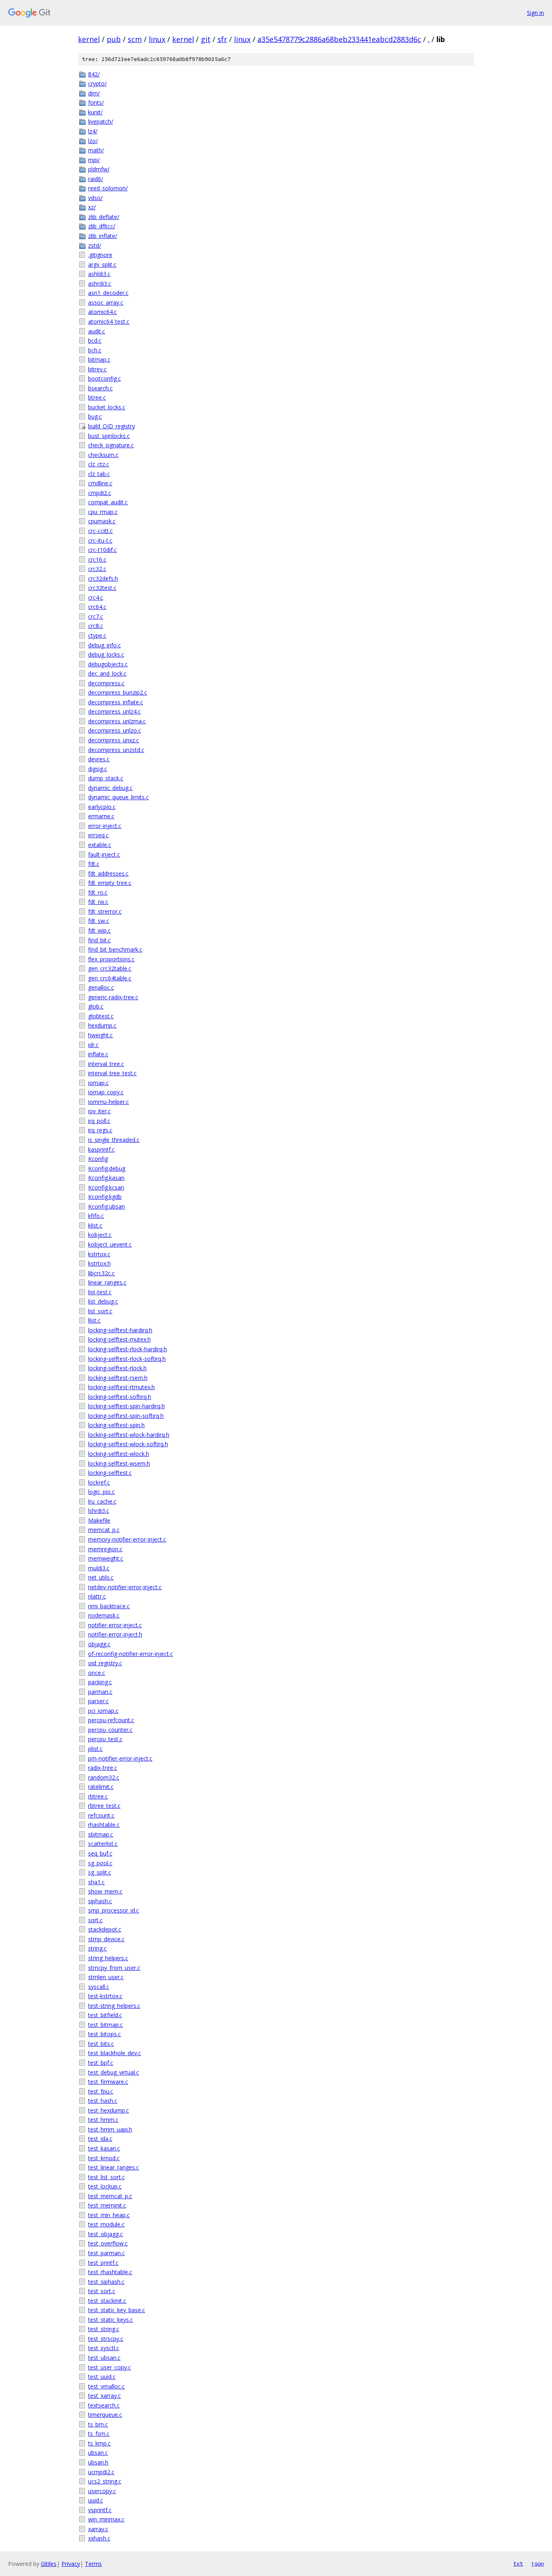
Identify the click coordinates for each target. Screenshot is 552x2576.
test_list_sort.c (106, 2177)
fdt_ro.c (98, 892)
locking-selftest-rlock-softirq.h (127, 1359)
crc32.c (97, 569)
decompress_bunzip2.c (118, 692)
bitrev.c (97, 369)
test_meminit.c (107, 2205)
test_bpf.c (101, 2063)
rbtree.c (98, 1796)
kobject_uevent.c (110, 1244)
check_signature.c (111, 445)
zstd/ (95, 245)
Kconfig (98, 1159)
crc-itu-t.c (100, 540)
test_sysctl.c (104, 2348)
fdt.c (94, 864)
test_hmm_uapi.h (110, 2129)
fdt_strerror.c (105, 911)
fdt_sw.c (99, 921)
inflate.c (98, 1054)
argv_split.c (102, 264)
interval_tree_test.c (112, 1073)
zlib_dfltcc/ (102, 226)
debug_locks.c (106, 654)
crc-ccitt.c (100, 531)
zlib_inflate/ (103, 236)
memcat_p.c (104, 1530)
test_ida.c (100, 2139)
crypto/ (97, 83)
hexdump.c (102, 1025)
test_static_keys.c (111, 2320)
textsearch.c (104, 2405)
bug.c (95, 416)
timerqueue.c (105, 2415)
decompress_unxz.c (114, 740)
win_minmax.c (106, 2519)
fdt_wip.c (99, 930)
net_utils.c (101, 1577)
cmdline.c (100, 483)
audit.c (97, 331)
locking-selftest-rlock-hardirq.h (127, 1349)
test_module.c (106, 2224)
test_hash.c (103, 2101)
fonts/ (96, 102)
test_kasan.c (104, 2148)
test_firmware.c (108, 2082)
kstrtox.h (99, 1263)
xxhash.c (99, 2538)
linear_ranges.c (107, 1282)
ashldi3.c (99, 274)
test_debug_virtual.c (114, 2072)
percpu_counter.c (110, 1730)
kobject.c (100, 1235)
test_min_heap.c (109, 2215)
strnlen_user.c (106, 1977)
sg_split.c (100, 1872)
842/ (94, 74)
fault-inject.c (104, 854)
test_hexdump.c (109, 2110)
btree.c (97, 397)
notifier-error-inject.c (115, 1625)
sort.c (95, 1920)
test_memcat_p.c (110, 2196)
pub (114, 39)
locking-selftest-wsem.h (119, 1463)
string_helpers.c (108, 1958)
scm (135, 39)
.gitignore (100, 255)
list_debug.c (103, 1301)
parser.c (98, 1701)
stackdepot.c (105, 1929)
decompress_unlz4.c (114, 711)
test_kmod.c (104, 2158)
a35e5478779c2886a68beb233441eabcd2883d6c (339, 39)
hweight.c (100, 1035)
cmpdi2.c (100, 493)
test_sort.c (102, 2291)
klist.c (95, 1225)
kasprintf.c (101, 1149)
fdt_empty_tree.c (110, 883)
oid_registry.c (105, 1663)
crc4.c (96, 597)
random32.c (104, 1777)
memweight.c (106, 1558)
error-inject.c (105, 826)
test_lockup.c (105, 2186)
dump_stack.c (106, 778)
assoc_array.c (106, 302)
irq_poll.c (99, 1121)
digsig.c (98, 769)
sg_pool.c (100, 1863)
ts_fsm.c (99, 2434)
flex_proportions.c (111, 959)
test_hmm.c (103, 2120)
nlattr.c (97, 1596)
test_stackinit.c (107, 2301)
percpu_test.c (105, 1739)
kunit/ (95, 112)
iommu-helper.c (109, 1102)
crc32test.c (102, 588)
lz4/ (93, 131)
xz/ (92, 207)
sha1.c (96, 1882)
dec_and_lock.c (107, 673)
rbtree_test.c (104, 1806)
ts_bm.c (98, 2424)
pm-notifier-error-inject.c (120, 1758)
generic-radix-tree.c (113, 997)
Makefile (99, 1520)
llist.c (94, 1320)
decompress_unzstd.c (116, 750)
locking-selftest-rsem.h (118, 1378)
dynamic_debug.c (110, 788)
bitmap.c (99, 359)
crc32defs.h (103, 578)
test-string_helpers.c (114, 2006)
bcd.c (95, 340)
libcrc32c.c (101, 1273)
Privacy (71, 2564)
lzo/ (93, 141)
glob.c (96, 1006)
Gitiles (49, 2564)
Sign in (535, 13)
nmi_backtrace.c (109, 1606)
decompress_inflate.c (116, 702)
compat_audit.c (108, 502)
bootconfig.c (104, 378)
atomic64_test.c (109, 321)
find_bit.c (99, 940)
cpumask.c (102, 521)
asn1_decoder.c (108, 293)
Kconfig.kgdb (105, 1197)
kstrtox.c (99, 1254)
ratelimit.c (101, 1787)
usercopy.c (102, 2491)
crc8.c (96, 626)
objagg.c (99, 1644)
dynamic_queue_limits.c (118, 797)
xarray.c (98, 2529)
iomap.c (98, 1083)
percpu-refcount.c (111, 1720)
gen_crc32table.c (110, 968)
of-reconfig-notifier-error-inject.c (131, 1654)
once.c (97, 1673)
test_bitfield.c (105, 2015)
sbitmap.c (101, 1834)
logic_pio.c (101, 1492)
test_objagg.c (105, 2234)
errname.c (101, 816)
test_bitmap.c (105, 2025)
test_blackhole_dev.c (115, 2053)
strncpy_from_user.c (114, 1968)
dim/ (94, 93)
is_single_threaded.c (114, 1140)
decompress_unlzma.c (117, 721)
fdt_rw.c (98, 902)
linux (157, 39)
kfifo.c (96, 1216)
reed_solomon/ (108, 188)
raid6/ (96, 179)
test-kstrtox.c (105, 1996)
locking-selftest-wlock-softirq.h (128, 1444)
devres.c (99, 759)
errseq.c (98, 835)
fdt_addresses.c (108, 873)
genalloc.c (101, 987)
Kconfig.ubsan (106, 1206)
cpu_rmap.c (103, 512)
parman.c (100, 1692)
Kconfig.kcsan (106, 1187)
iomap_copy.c (106, 1092)
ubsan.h (98, 2462)
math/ (96, 150)
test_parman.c (106, 2253)
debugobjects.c (108, 664)
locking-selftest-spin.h (116, 1425)
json (537, 2563)
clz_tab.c (99, 474)
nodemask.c (104, 1615)
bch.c (95, 350)
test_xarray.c (104, 2396)
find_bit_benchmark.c (115, 949)
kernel (89, 39)
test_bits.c (101, 2044)
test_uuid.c (102, 2377)
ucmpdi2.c (101, 2472)
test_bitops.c (104, 2034)
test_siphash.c (106, 2282)
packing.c (100, 1682)
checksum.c (103, 455)
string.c (97, 1948)
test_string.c (104, 2329)
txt (518, 2563)
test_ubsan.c (104, 2358)
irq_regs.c (100, 1130)
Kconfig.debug (107, 1168)
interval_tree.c (106, 1064)
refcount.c (101, 1815)
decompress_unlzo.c (115, 730)
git (206, 39)
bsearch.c (100, 388)
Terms (93, 2564)
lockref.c (99, 1482)
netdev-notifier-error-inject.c (125, 1587)
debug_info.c (104, 645)
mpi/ (94, 160)
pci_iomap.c (103, 1711)
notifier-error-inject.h (115, 1634)
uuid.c (96, 2500)
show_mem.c (105, 1891)
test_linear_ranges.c (114, 2167)
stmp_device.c (106, 1939)
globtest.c (101, 1016)
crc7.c (96, 616)
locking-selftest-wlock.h (119, 1454)
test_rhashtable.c (110, 2272)
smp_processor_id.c (114, 1910)
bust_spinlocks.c (109, 436)
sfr (222, 39)
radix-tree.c (103, 1768)
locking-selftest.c (110, 1473)
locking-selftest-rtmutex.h (121, 1387)
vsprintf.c (100, 2510)
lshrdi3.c (99, 1511)
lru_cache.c (102, 1501)
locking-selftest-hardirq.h (120, 1330)
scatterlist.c (103, 1844)
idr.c (93, 1045)
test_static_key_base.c (117, 2310)
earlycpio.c (102, 807)
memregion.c (105, 1549)
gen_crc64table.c (110, 978)
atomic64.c (102, 312)
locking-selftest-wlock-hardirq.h (129, 1435)
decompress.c (106, 683)
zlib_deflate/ (104, 217)
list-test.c (100, 1292)
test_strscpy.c (106, 2339)
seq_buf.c (100, 1853)
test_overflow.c (108, 2243)
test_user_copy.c (110, 2367)
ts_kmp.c (99, 2443)
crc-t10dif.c (102, 550)
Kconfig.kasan (106, 1178)
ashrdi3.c (100, 283)
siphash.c (100, 1901)
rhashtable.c (104, 1825)
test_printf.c (103, 2263)
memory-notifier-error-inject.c (127, 1539)
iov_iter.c (99, 1111)
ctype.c (97, 635)
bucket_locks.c (107, 407)
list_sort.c (100, 1311)
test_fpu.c (101, 2091)
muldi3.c (99, 1568)
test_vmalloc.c (106, 2386)
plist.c (95, 1749)
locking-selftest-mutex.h (119, 1339)
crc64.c (97, 607)
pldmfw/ (99, 169)
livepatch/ (101, 121)
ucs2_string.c (105, 2481)
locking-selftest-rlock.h (117, 1368)
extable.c (100, 845)
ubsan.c (98, 2453)
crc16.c (97, 559)
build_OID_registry (112, 426)
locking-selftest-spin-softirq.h (126, 1416)
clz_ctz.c (99, 464)
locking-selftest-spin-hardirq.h (126, 1406)
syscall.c (99, 1987)
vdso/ (95, 198)
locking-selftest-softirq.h (120, 1397)
